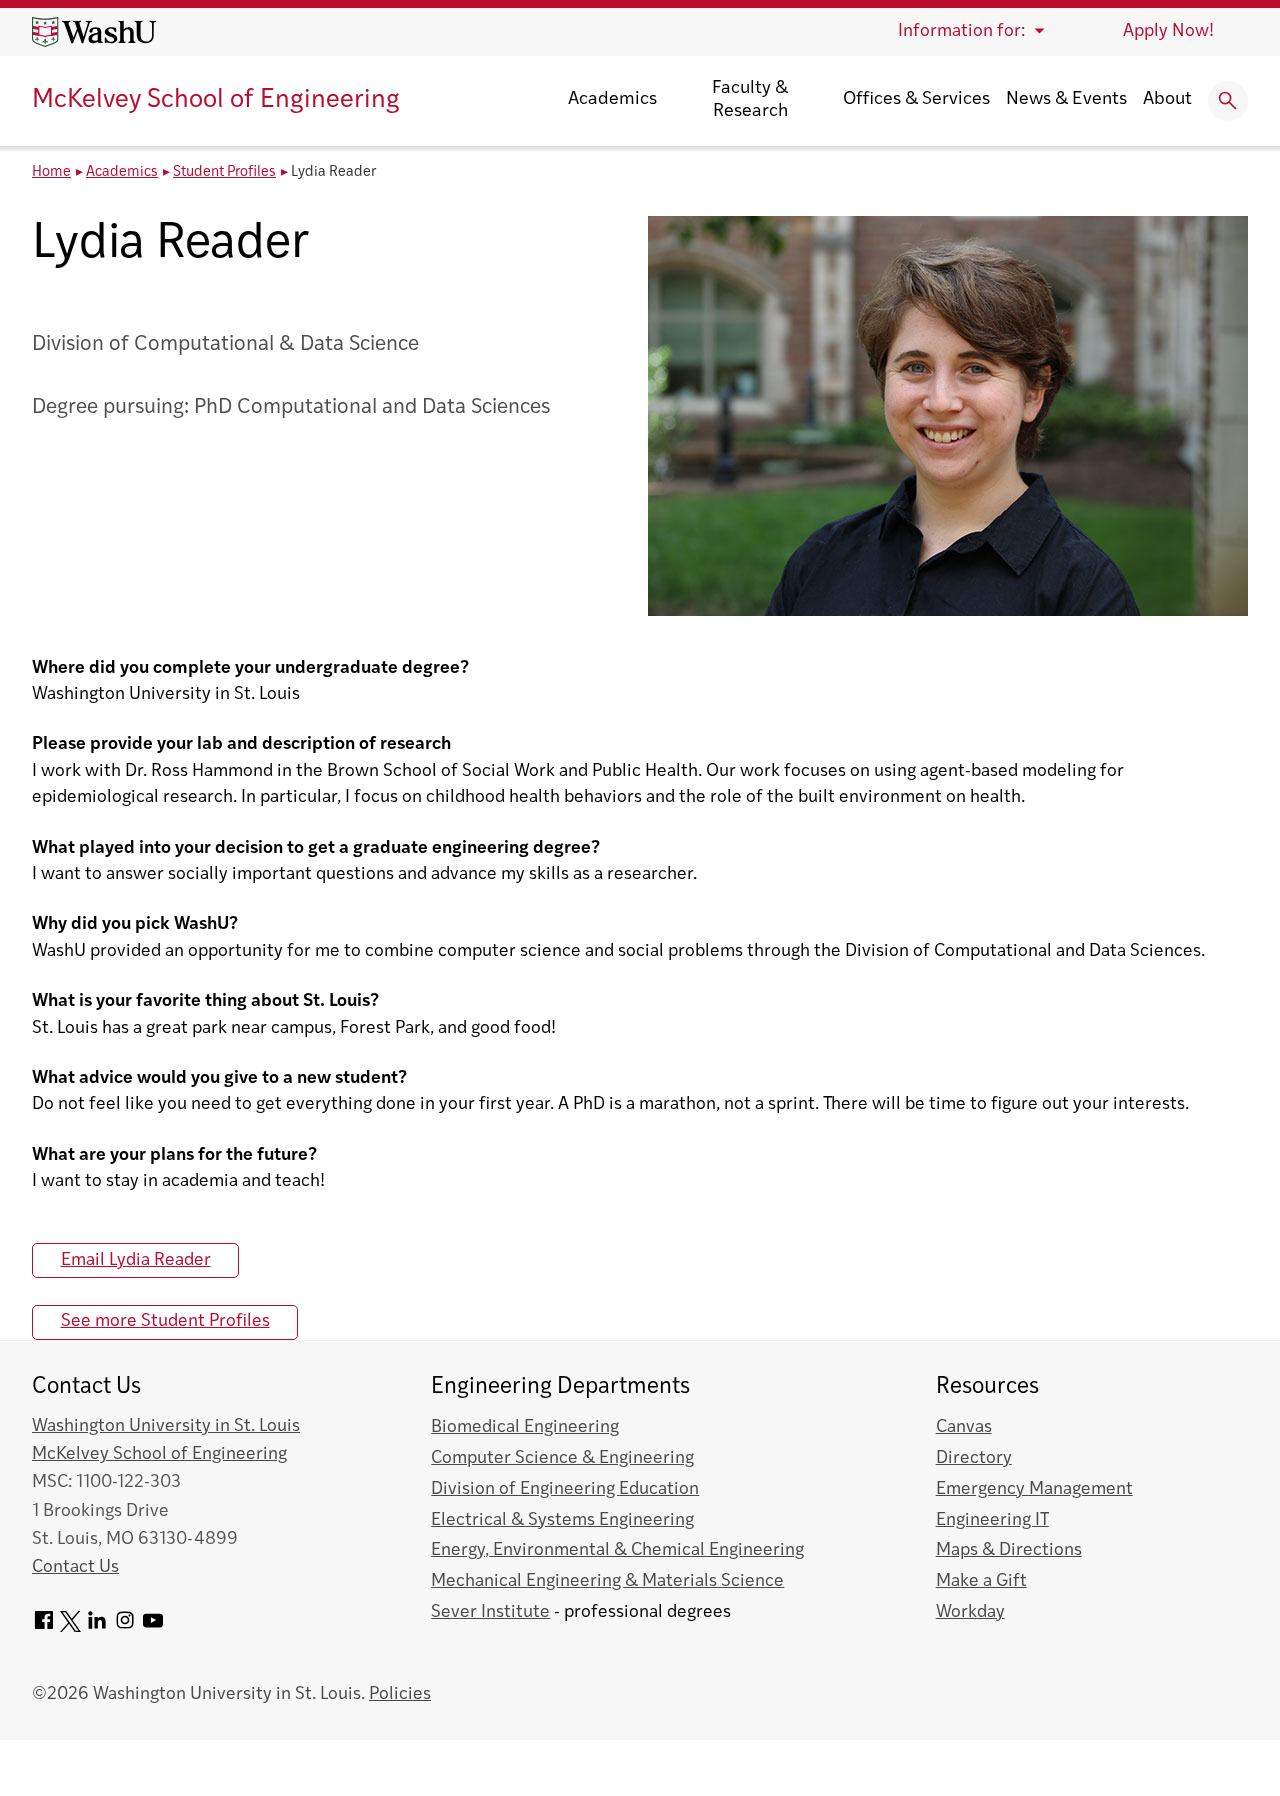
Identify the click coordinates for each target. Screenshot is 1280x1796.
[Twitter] (70, 1627)
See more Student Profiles (165, 1321)
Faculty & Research (750, 100)
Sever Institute (490, 1612)
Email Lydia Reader (136, 1260)
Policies (400, 1694)
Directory (974, 1458)
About (1167, 100)
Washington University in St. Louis (166, 1426)
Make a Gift (981, 1581)
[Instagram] (125, 1627)
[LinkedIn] (97, 1627)
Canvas (964, 1427)
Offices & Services (916, 100)
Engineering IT (992, 1520)
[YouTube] (153, 1627)
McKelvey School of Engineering (216, 100)
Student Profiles (224, 172)
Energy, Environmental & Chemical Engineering (617, 1550)
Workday (970, 1612)
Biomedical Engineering (525, 1427)
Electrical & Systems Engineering (562, 1520)
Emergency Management (1034, 1489)
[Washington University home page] (94, 32)
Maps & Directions (1009, 1550)
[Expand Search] (1228, 101)
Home (51, 172)
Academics (612, 100)
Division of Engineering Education (565, 1489)
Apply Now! (1168, 31)
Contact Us (75, 1567)
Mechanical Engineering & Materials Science (607, 1581)
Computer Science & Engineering (562, 1458)
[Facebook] (44, 1627)
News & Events (1066, 100)
